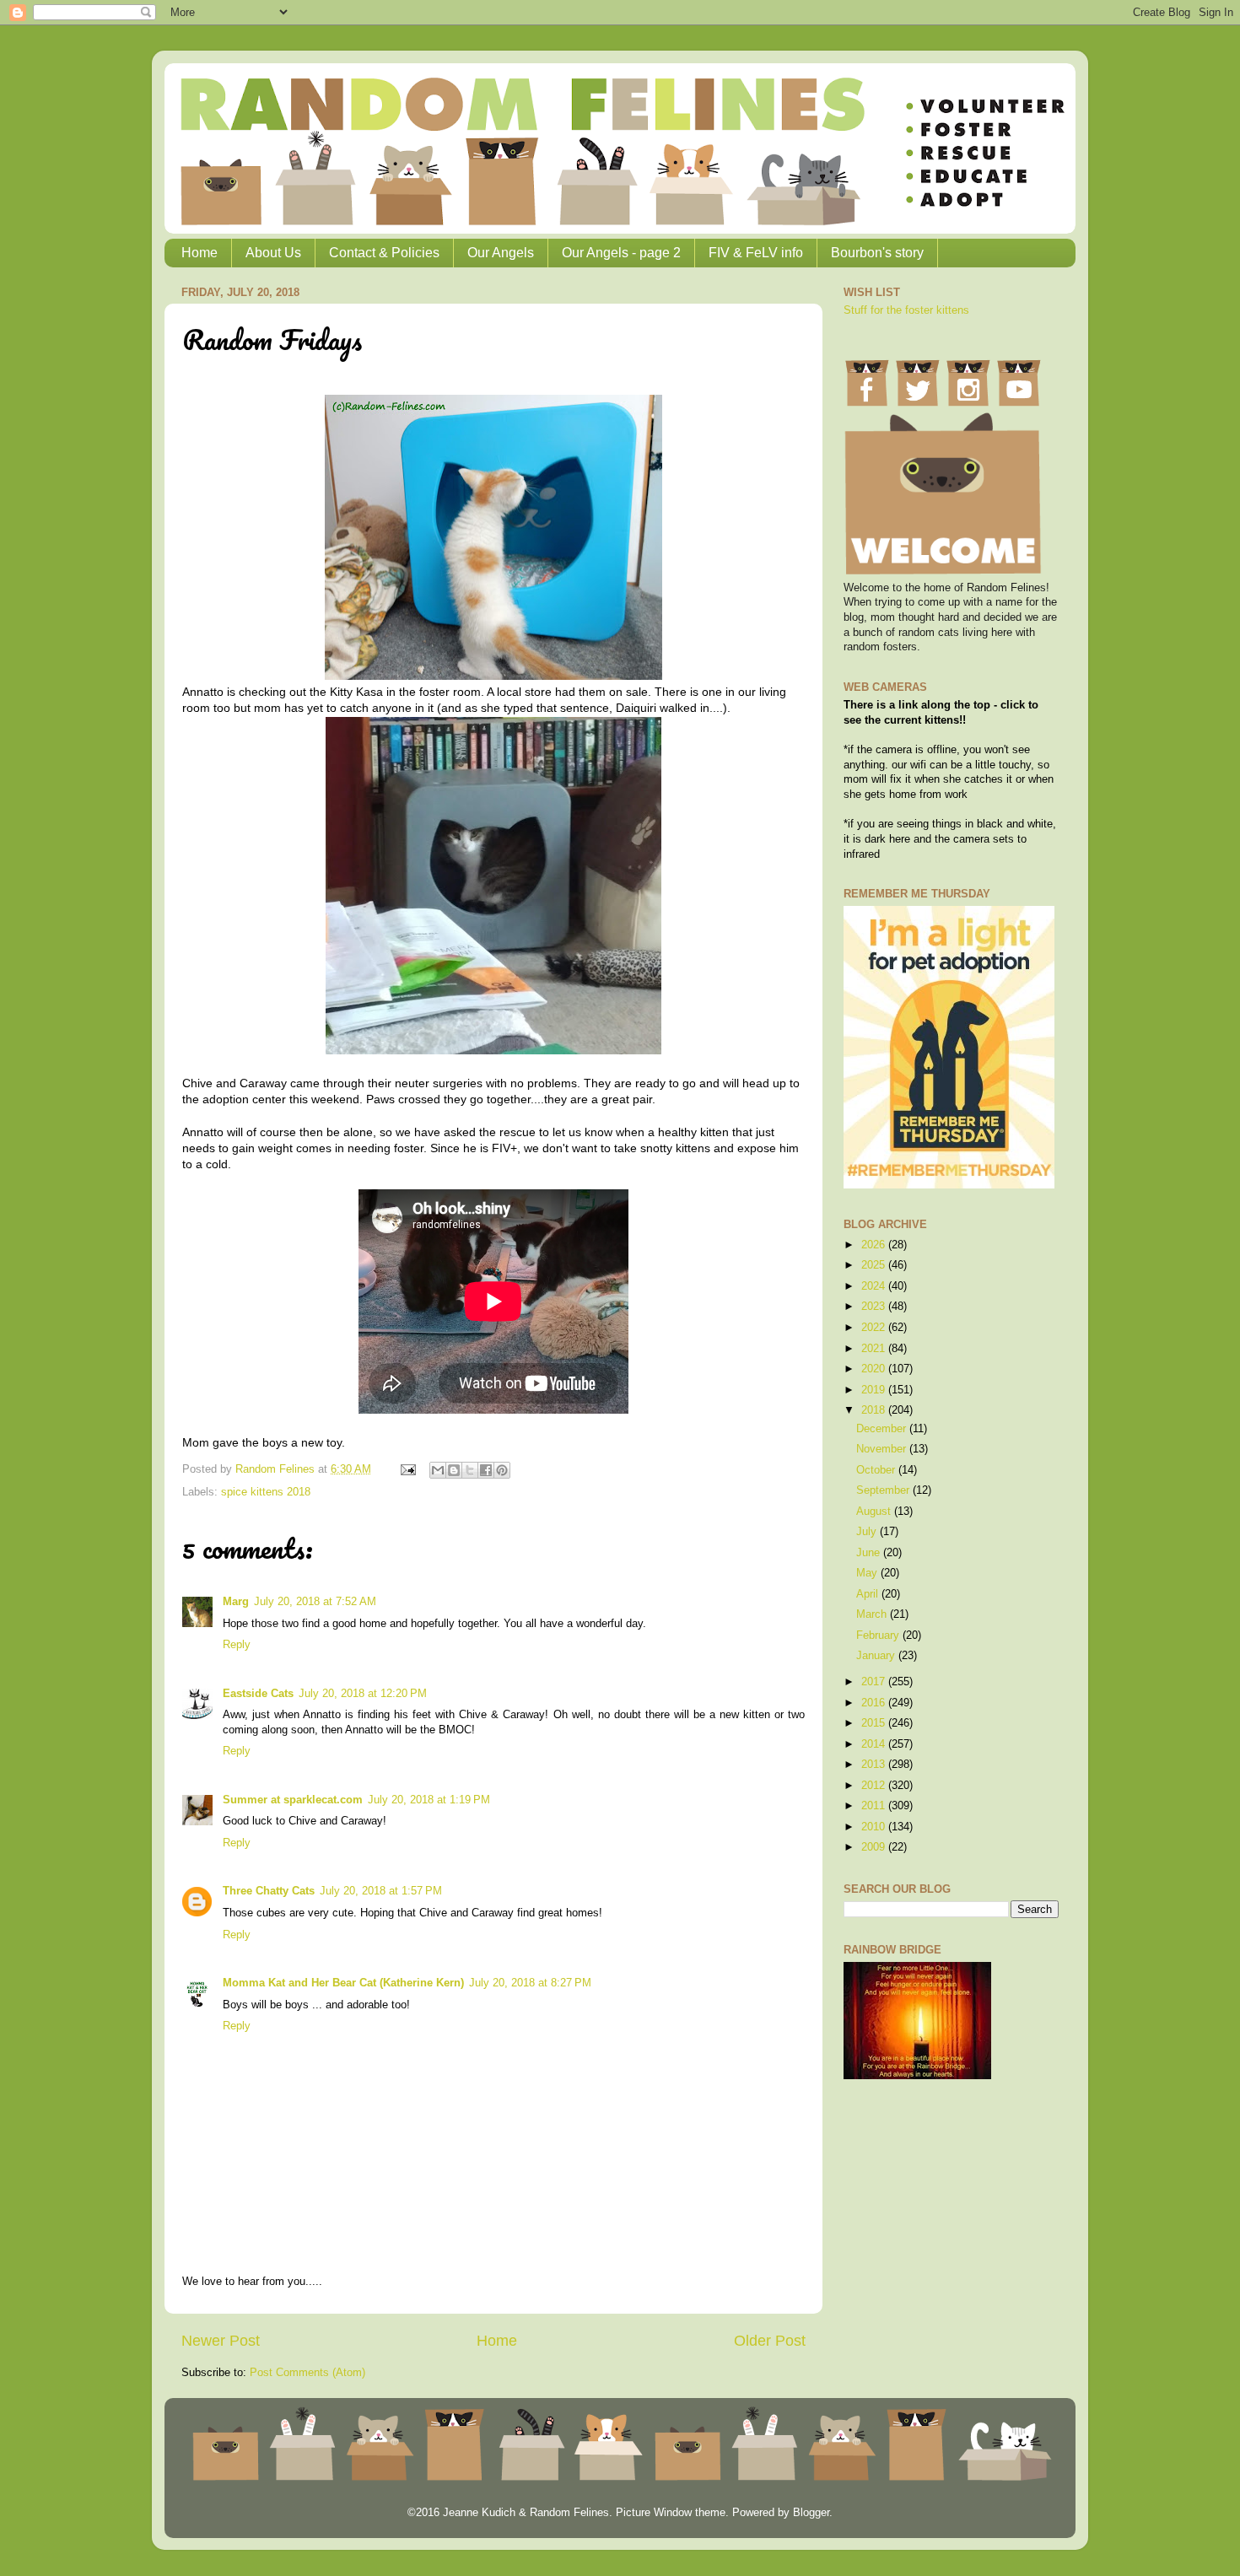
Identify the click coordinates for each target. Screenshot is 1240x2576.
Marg (236, 1602)
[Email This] (438, 1470)
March (873, 1614)
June (870, 1553)
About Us (273, 253)
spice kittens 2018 (266, 1492)
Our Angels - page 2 (621, 253)
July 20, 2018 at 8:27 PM (530, 1983)
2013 (875, 1765)
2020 (875, 1369)
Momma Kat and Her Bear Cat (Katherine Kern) (343, 1983)
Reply (237, 1645)
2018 (875, 1410)
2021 (875, 1349)
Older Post (770, 2341)
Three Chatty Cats (269, 1891)
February (879, 1636)
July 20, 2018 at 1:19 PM (429, 1800)
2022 (875, 1328)
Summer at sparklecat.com (293, 1800)
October (877, 1470)
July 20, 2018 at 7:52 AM (315, 1602)
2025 (875, 1265)
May (868, 1573)
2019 (875, 1390)
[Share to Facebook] (486, 1470)
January (877, 1656)
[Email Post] (407, 1469)
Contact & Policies (384, 253)
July (868, 1532)
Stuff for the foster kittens (906, 310)
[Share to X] (470, 1470)
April (869, 1594)
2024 (875, 1286)
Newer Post (221, 2341)
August (875, 1512)
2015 (875, 1723)
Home (199, 253)
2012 (875, 1786)
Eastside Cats (258, 1694)
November (883, 1449)
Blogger (811, 2513)
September (884, 1490)
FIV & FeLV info (756, 253)
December (883, 1429)
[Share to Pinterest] (502, 1470)
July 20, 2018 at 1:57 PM (381, 1891)
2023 (875, 1307)
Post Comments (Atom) (307, 2373)
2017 (875, 1682)
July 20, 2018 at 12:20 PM (363, 1694)
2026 (875, 1245)
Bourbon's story (877, 253)
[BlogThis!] (454, 1470)
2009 (875, 1847)
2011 (875, 1806)
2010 (875, 1827)
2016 (875, 1703)
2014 (875, 1744)
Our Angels (501, 253)
